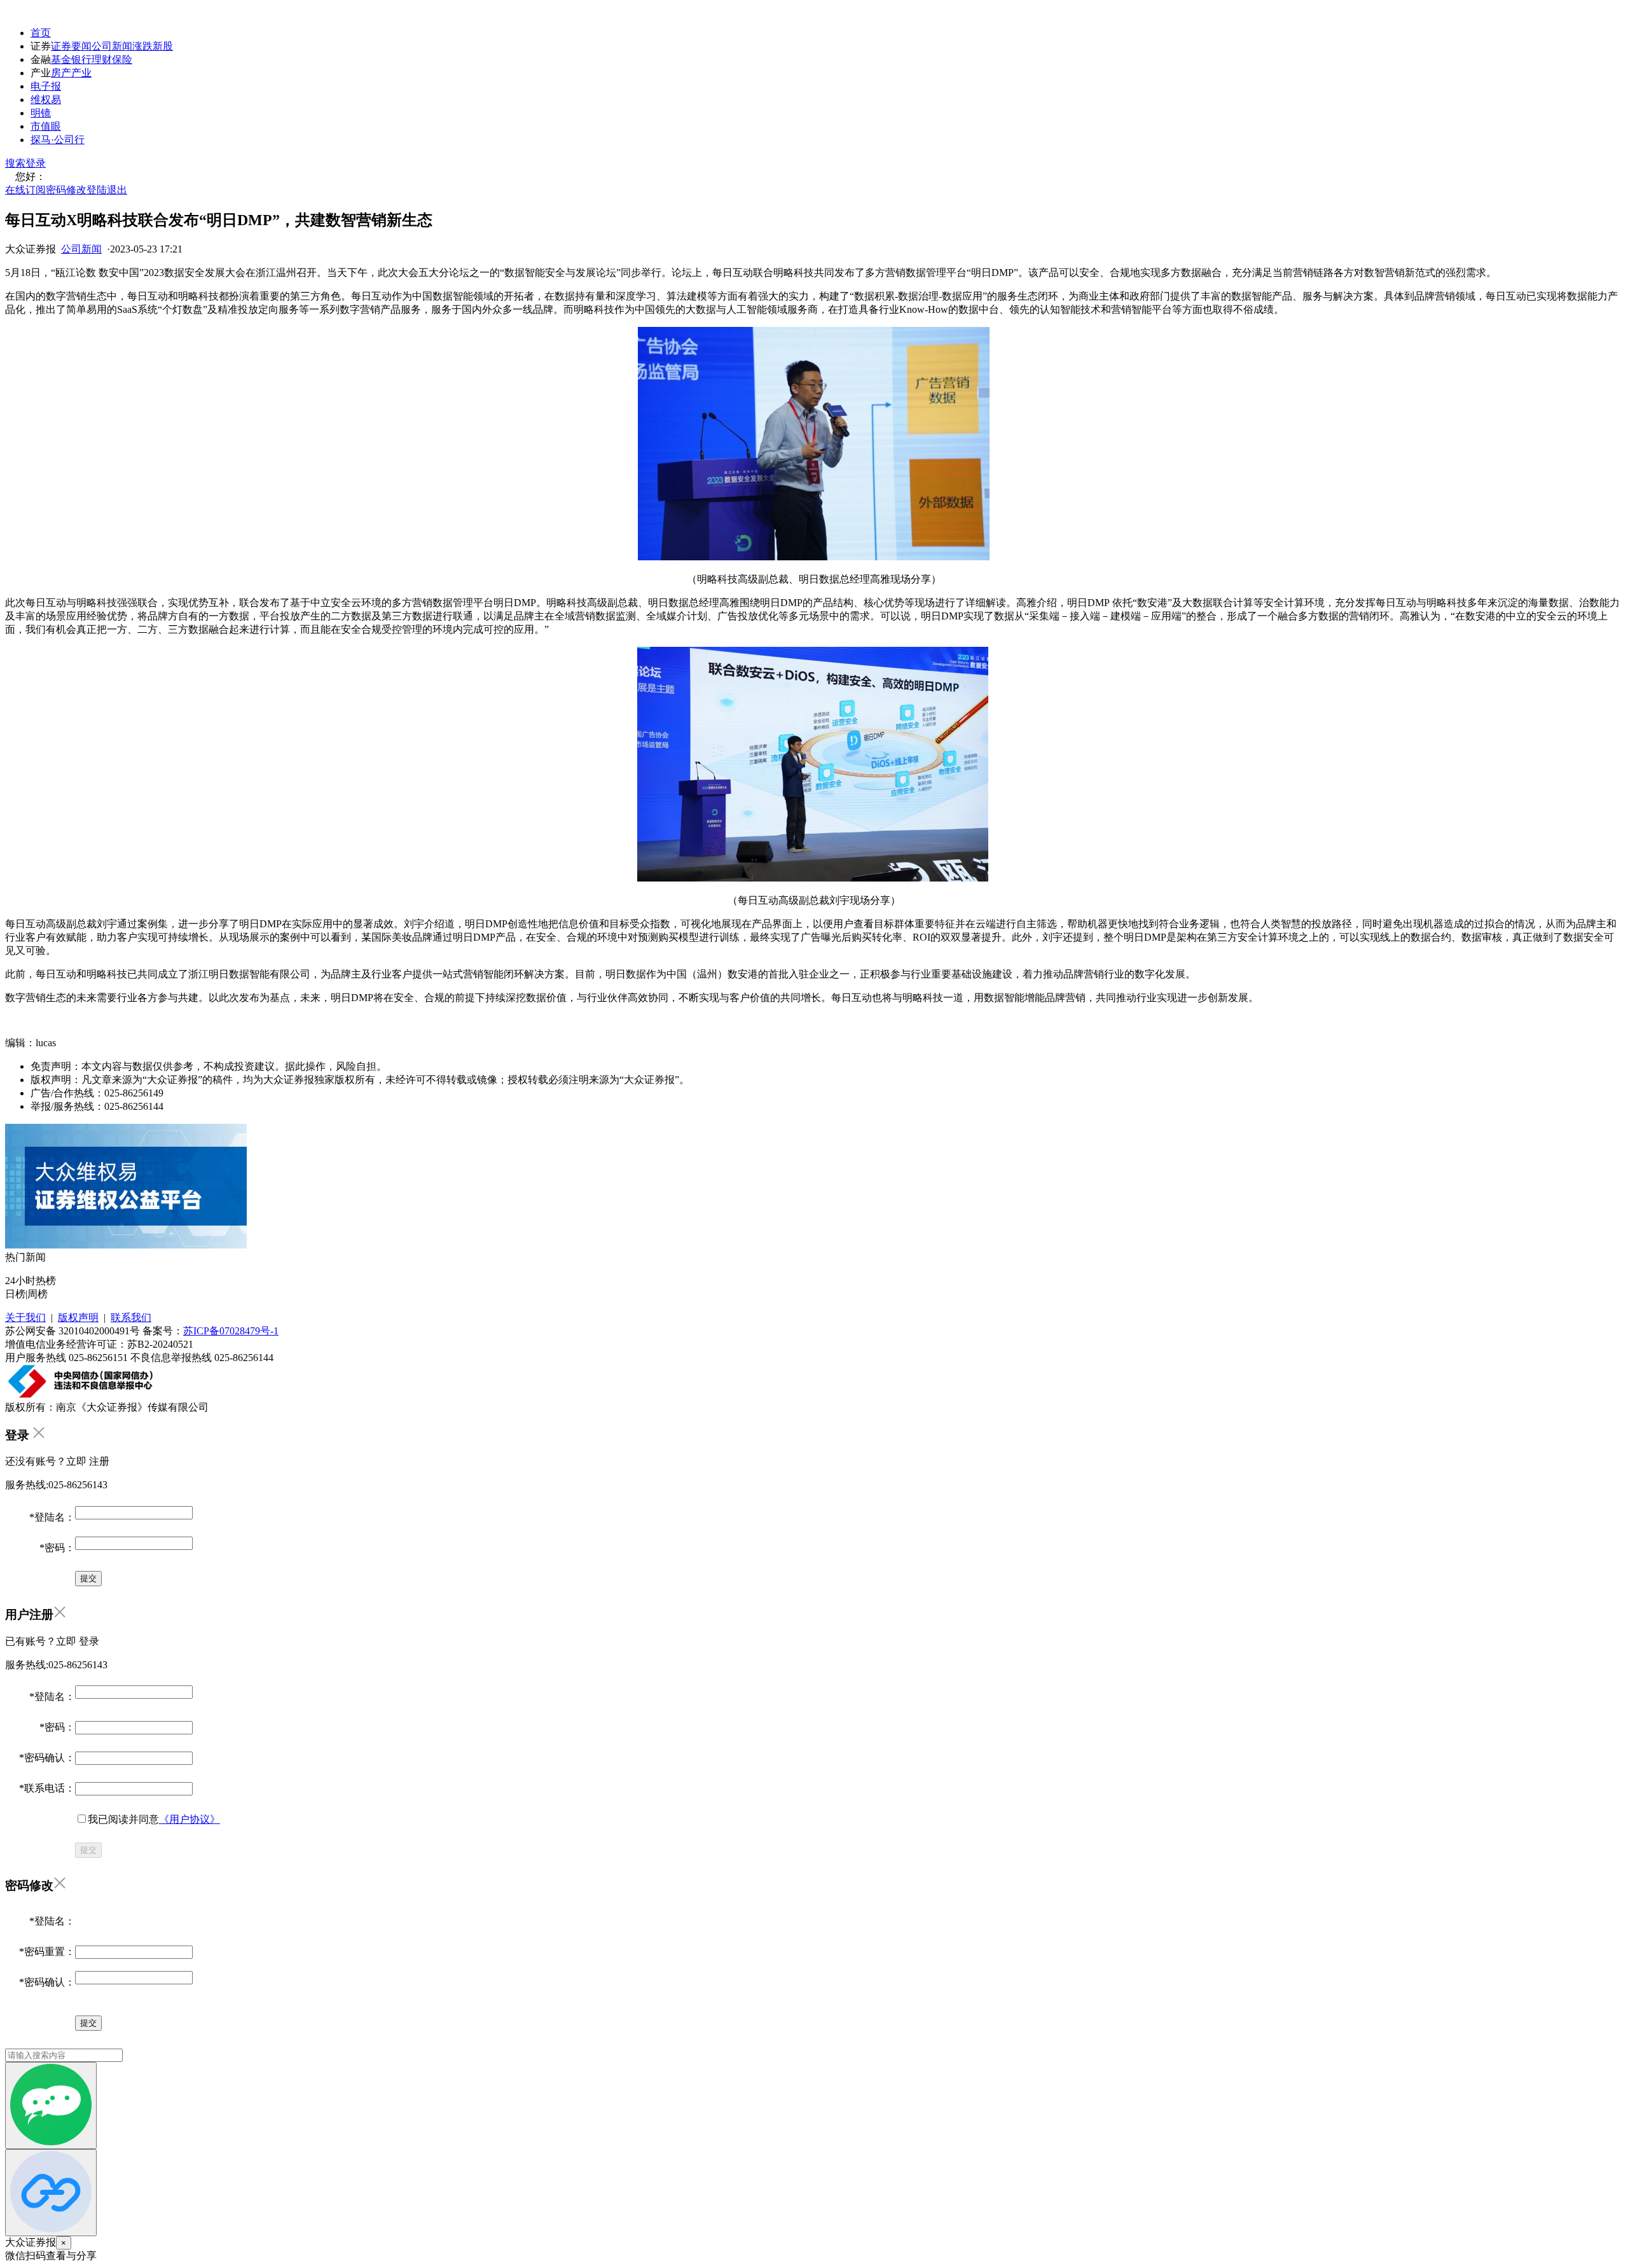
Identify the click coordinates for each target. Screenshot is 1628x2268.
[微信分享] (51, 2106)
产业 (81, 73)
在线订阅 (25, 190)
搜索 (15, 163)
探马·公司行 (58, 140)
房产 (61, 73)
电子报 (46, 86)
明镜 (41, 113)
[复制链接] (51, 2193)
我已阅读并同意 (154, 1819)
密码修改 (66, 190)
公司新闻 (112, 46)
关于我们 (25, 1317)
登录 (36, 163)
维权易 (46, 100)
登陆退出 (107, 190)
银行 (81, 59)
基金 (61, 59)
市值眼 (46, 126)
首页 (41, 33)
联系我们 (131, 1317)
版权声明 (78, 1317)
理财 (102, 59)
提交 (88, 1850)
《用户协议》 (190, 1819)
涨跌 (142, 46)
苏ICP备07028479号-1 (231, 1331)
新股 (163, 46)
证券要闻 (71, 46)
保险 (122, 59)
